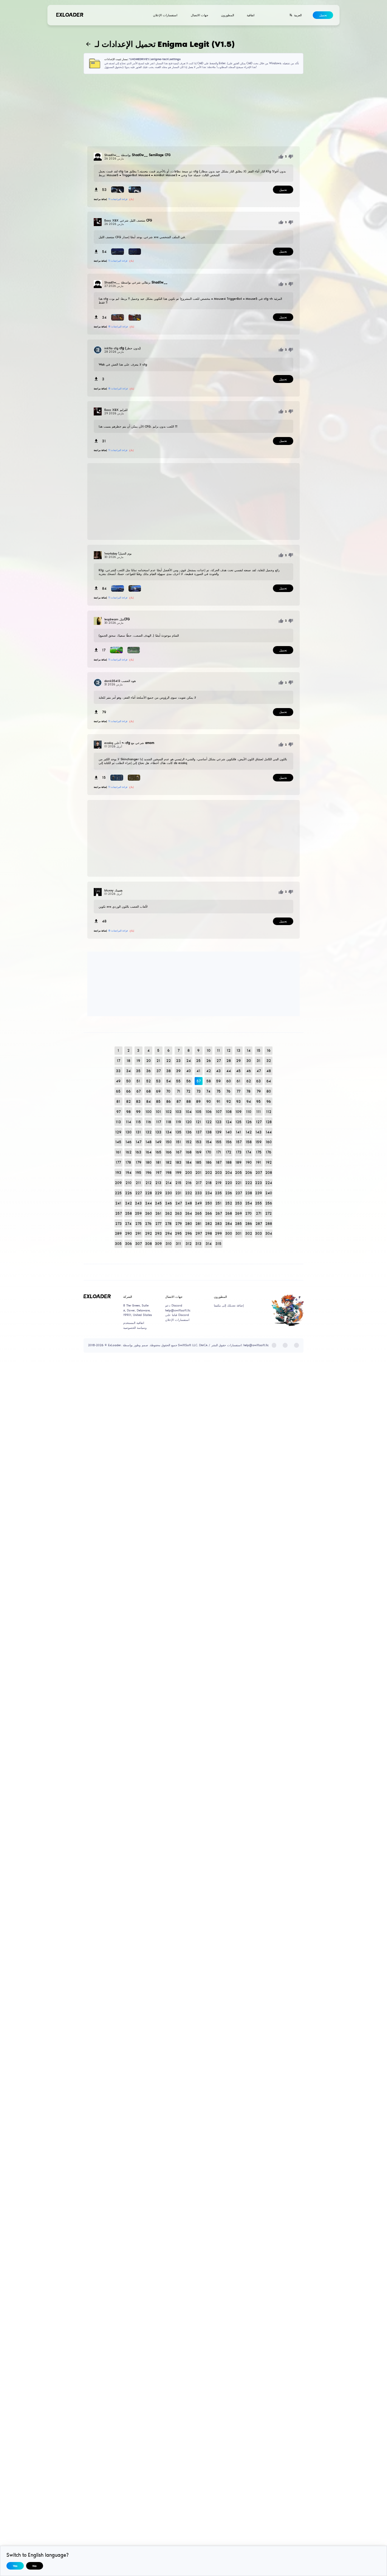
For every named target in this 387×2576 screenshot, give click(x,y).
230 (169, 1193)
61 (238, 1081)
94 (249, 1101)
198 (169, 1173)
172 (228, 1152)
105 (198, 1112)
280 (189, 1224)
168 (189, 1152)
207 (259, 1173)
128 (269, 1122)
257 (118, 1213)
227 (139, 1193)
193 (118, 1173)
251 (218, 1203)
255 (259, 1203)
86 (169, 1101)
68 (149, 1091)
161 (118, 1152)
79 (259, 1091)
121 (198, 1122)
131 (138, 1132)
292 (149, 1233)
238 (249, 1193)
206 (249, 1173)
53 (158, 1081)
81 (118, 1101)
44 (229, 1071)
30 (249, 1061)
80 (269, 1091)
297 (199, 1233)
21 (158, 1061)
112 (269, 1112)
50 (128, 1081)
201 (198, 1173)
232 (189, 1193)
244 (149, 1203)
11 (218, 1050)
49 (118, 1081)
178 (128, 1162)
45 (238, 1071)
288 (269, 1224)
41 (198, 1071)
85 (158, 1101)
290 (128, 1233)
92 (229, 1101)
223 (259, 1183)
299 (218, 1233)
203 (218, 1173)
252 (229, 1203)
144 (269, 1132)
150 (169, 1142)
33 (118, 1071)
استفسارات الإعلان (165, 15)
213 (158, 1183)
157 (239, 1142)
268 (229, 1213)
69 (158, 1091)
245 (158, 1203)
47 (259, 1071)
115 (138, 1122)
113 (118, 1122)
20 (149, 1061)
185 (198, 1162)
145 (118, 1142)
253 (238, 1203)
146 (128, 1142)
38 (169, 1071)
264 (189, 1213)
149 (158, 1142)
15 (259, 1050)
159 (259, 1142)
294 (169, 1233)
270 (248, 1213)
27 (219, 1061)
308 (149, 1244)
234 (209, 1193)
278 (168, 1224)
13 (238, 1050)
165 (158, 1152)
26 (209, 1061)
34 (128, 1071)
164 (149, 1152)
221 (238, 1183)
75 (219, 1091)
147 (139, 1142)
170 (208, 1152)
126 (249, 1122)
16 (269, 1050)
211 (138, 1183)
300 (229, 1233)
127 (259, 1122)
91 (218, 1101)
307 (139, 1244)
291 (138, 1233)
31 (259, 1061)
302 (249, 1233)
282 (209, 1224)
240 (269, 1193)
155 (218, 1142)
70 (168, 1091)
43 (218, 1071)
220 (229, 1183)
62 (249, 1081)
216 (189, 1183)
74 (208, 1091)
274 (128, 1224)
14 (249, 1050)
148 (149, 1142)
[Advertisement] (194, 110)
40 (189, 1071)
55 (178, 1081)
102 (169, 1112)
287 (259, 1224)
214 (169, 1183)
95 (259, 1101)
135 (178, 1132)
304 (269, 1233)
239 (259, 1193)
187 (219, 1162)
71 (179, 1091)
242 (128, 1203)
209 (118, 1183)
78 (248, 1091)
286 (249, 1224)
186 (209, 1162)
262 (169, 1213)
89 (198, 1101)
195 (138, 1173)
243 (138, 1203)
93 (238, 1101)
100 (149, 1112)
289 (118, 1233)
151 (178, 1142)
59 (218, 1081)
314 (209, 1244)
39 (178, 1071)
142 (249, 1132)
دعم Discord (174, 1305)
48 (269, 1071)
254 (249, 1203)
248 (189, 1203)
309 (158, 1244)
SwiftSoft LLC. (188, 1345)
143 (259, 1132)
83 (138, 1101)
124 (229, 1122)
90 (209, 1101)
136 (189, 1132)
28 (229, 1061)
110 (249, 1112)
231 (178, 1193)
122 (209, 1122)
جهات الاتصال (200, 15)
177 (118, 1162)
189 (238, 1162)
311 (178, 1244)
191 (259, 1162)
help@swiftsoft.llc (178, 1310)
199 (178, 1173)
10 (209, 1050)
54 (169, 1081)
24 (189, 1061)
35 (138, 1071)
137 (199, 1132)
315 (218, 1244)
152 (189, 1142)
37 (159, 1071)
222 (249, 1183)
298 (209, 1233)
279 (179, 1224)
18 (128, 1061)
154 (209, 1142)
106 (209, 1112)
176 (269, 1152)
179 (139, 1162)
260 (149, 1213)
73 (199, 1091)
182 (169, 1162)
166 (169, 1152)
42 (209, 1071)
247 (179, 1203)
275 (139, 1224)
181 (158, 1162)
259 (138, 1213)
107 (219, 1112)
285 (238, 1224)
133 (158, 1132)
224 (269, 1183)
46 (249, 1071)
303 (259, 1233)
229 (158, 1193)
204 (229, 1173)
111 (259, 1112)
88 (189, 1101)
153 (198, 1142)
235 (218, 1193)
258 (128, 1213)
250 (209, 1203)
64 (269, 1081)
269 (238, 1213)
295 (178, 1233)
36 (149, 1071)
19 (138, 1061)
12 (229, 1050)
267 (219, 1213)
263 (178, 1213)
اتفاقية (251, 15)
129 (118, 1132)
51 (138, 1081)
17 (118, 1061)
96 (269, 1101)
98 (128, 1112)
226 (128, 1193)
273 (118, 1224)
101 (158, 1112)
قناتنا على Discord (177, 1315)
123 (218, 1122)
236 (229, 1193)
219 (218, 1183)
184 (189, 1162)
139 (218, 1132)
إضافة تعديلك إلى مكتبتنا (229, 1305)
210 (128, 1183)
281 (198, 1224)
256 (269, 1203)
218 (209, 1183)
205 (238, 1173)
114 (128, 1122)
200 (189, 1173)
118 (169, 1122)
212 (149, 1183)
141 (238, 1132)
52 (149, 1081)
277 (158, 1224)
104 (189, 1112)
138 (209, 1132)
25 (198, 1061)
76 (228, 1091)
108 (229, 1112)
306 (128, 1244)
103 (178, 1112)
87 (179, 1101)
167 (179, 1152)
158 (249, 1142)
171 (219, 1152)
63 (259, 1081)
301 (238, 1233)
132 (149, 1132)
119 (178, 1122)
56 (189, 1081)
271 (259, 1213)
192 (269, 1162)
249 (198, 1203)
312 (189, 1244)
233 (198, 1193)
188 (229, 1162)
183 (178, 1162)
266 (209, 1213)
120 (189, 1122)
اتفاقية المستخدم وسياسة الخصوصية (135, 1325)
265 (198, 1213)
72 (188, 1091)
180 (149, 1162)
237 (239, 1193)
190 (249, 1162)
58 (209, 1081)
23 (178, 1061)
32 (269, 1061)
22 (169, 1061)
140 (229, 1132)
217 (199, 1183)
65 (118, 1091)
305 (118, 1244)
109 (238, 1112)
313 (198, 1244)
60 (229, 1081)
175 (259, 1152)
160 (269, 1142)
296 (189, 1233)
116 (149, 1122)
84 (149, 1101)
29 (238, 1061)
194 (128, 1173)
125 (238, 1122)
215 (178, 1183)
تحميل (323, 15)
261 (158, 1213)
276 (148, 1224)
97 (118, 1112)
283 (218, 1224)
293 (158, 1233)
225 (118, 1193)
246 (169, 1203)
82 (128, 1101)
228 (149, 1193)
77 (238, 1091)
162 (128, 1152)
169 (198, 1152)
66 (128, 1091)
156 (229, 1142)
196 (149, 1173)
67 (139, 1091)
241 (118, 1203)
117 (159, 1122)
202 (209, 1173)
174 (248, 1152)
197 (159, 1173)
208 (269, 1173)
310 (169, 1244)
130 (128, 1132)
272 (269, 1213)
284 (229, 1224)
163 (138, 1152)
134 (169, 1132)
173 (239, 1152)
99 (138, 1112)
